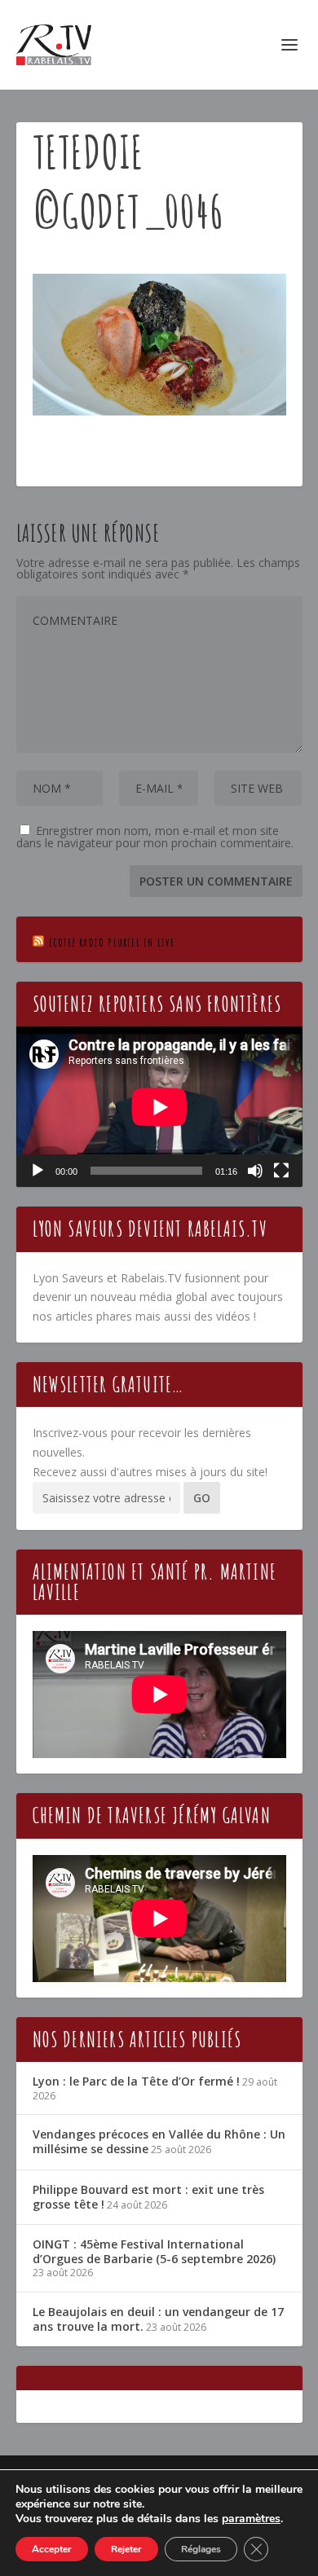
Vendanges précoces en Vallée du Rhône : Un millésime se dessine (159, 2141)
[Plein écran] (281, 1171)
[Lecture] (38, 1171)
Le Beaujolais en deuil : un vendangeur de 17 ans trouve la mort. (158, 2319)
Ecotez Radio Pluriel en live (112, 942)
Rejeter (126, 2549)
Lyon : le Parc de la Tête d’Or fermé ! (136, 2081)
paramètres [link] (251, 2519)
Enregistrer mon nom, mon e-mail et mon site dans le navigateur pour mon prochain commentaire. (155, 837)
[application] (159, 1107)
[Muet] (255, 1171)
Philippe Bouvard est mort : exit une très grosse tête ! (148, 2197)
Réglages (201, 2549)
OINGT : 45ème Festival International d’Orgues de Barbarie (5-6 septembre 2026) (154, 2251)
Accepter (52, 2549)
